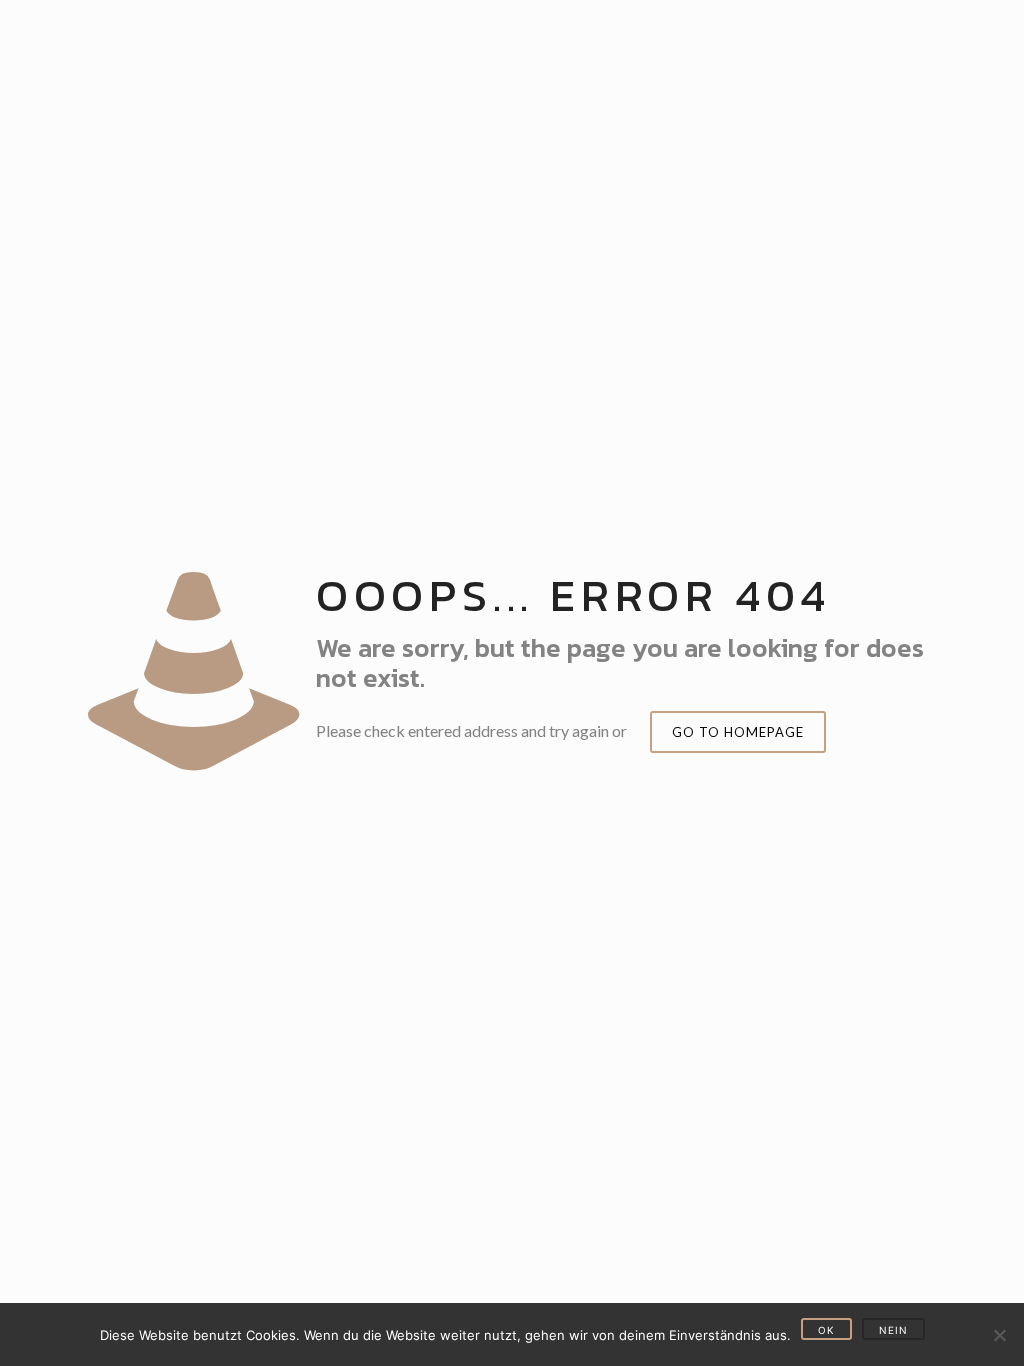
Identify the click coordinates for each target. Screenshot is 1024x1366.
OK (826, 1330)
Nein (893, 1330)
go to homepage (738, 732)
